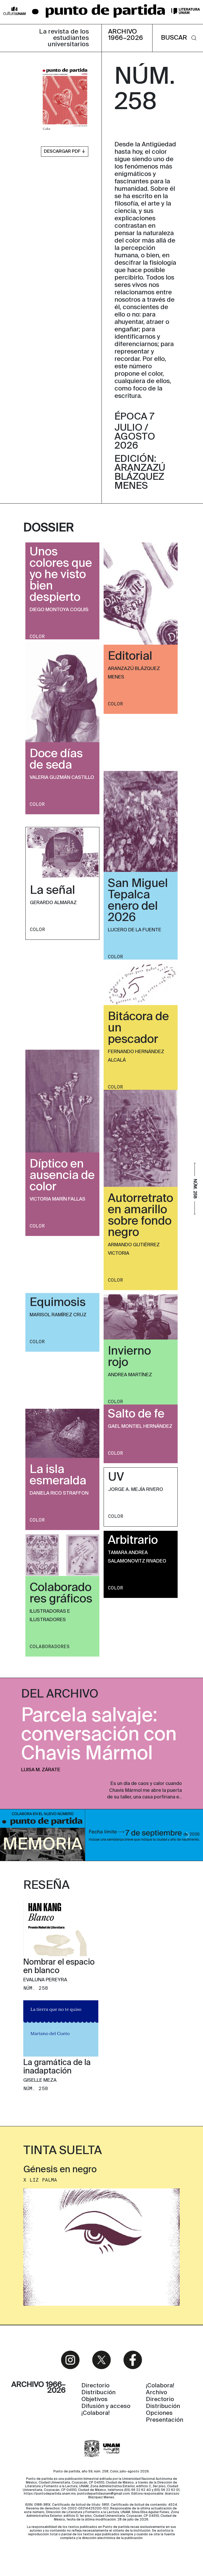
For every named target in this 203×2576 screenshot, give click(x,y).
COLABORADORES (50, 1647)
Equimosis (58, 1303)
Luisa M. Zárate (41, 1770)
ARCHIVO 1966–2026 (126, 35)
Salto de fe (136, 1414)
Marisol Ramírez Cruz (58, 1315)
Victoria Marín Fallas (57, 1199)
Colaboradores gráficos (61, 1594)
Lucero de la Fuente (135, 930)
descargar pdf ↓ (65, 152)
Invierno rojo (129, 1357)
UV (116, 1477)
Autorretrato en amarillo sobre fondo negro (140, 1216)
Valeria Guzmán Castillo (62, 778)
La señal (52, 891)
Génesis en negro (60, 2170)
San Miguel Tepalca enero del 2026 (138, 901)
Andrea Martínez (130, 1375)
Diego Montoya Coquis (59, 610)
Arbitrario (133, 1541)
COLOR (37, 636)
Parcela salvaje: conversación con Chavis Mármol (99, 1735)
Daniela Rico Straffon (59, 1493)
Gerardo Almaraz (53, 903)
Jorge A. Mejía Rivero (136, 1490)
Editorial (130, 657)
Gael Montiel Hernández (140, 1426)
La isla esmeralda (58, 1475)
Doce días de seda (56, 760)
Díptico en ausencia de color (62, 1176)
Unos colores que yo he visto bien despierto (61, 575)
